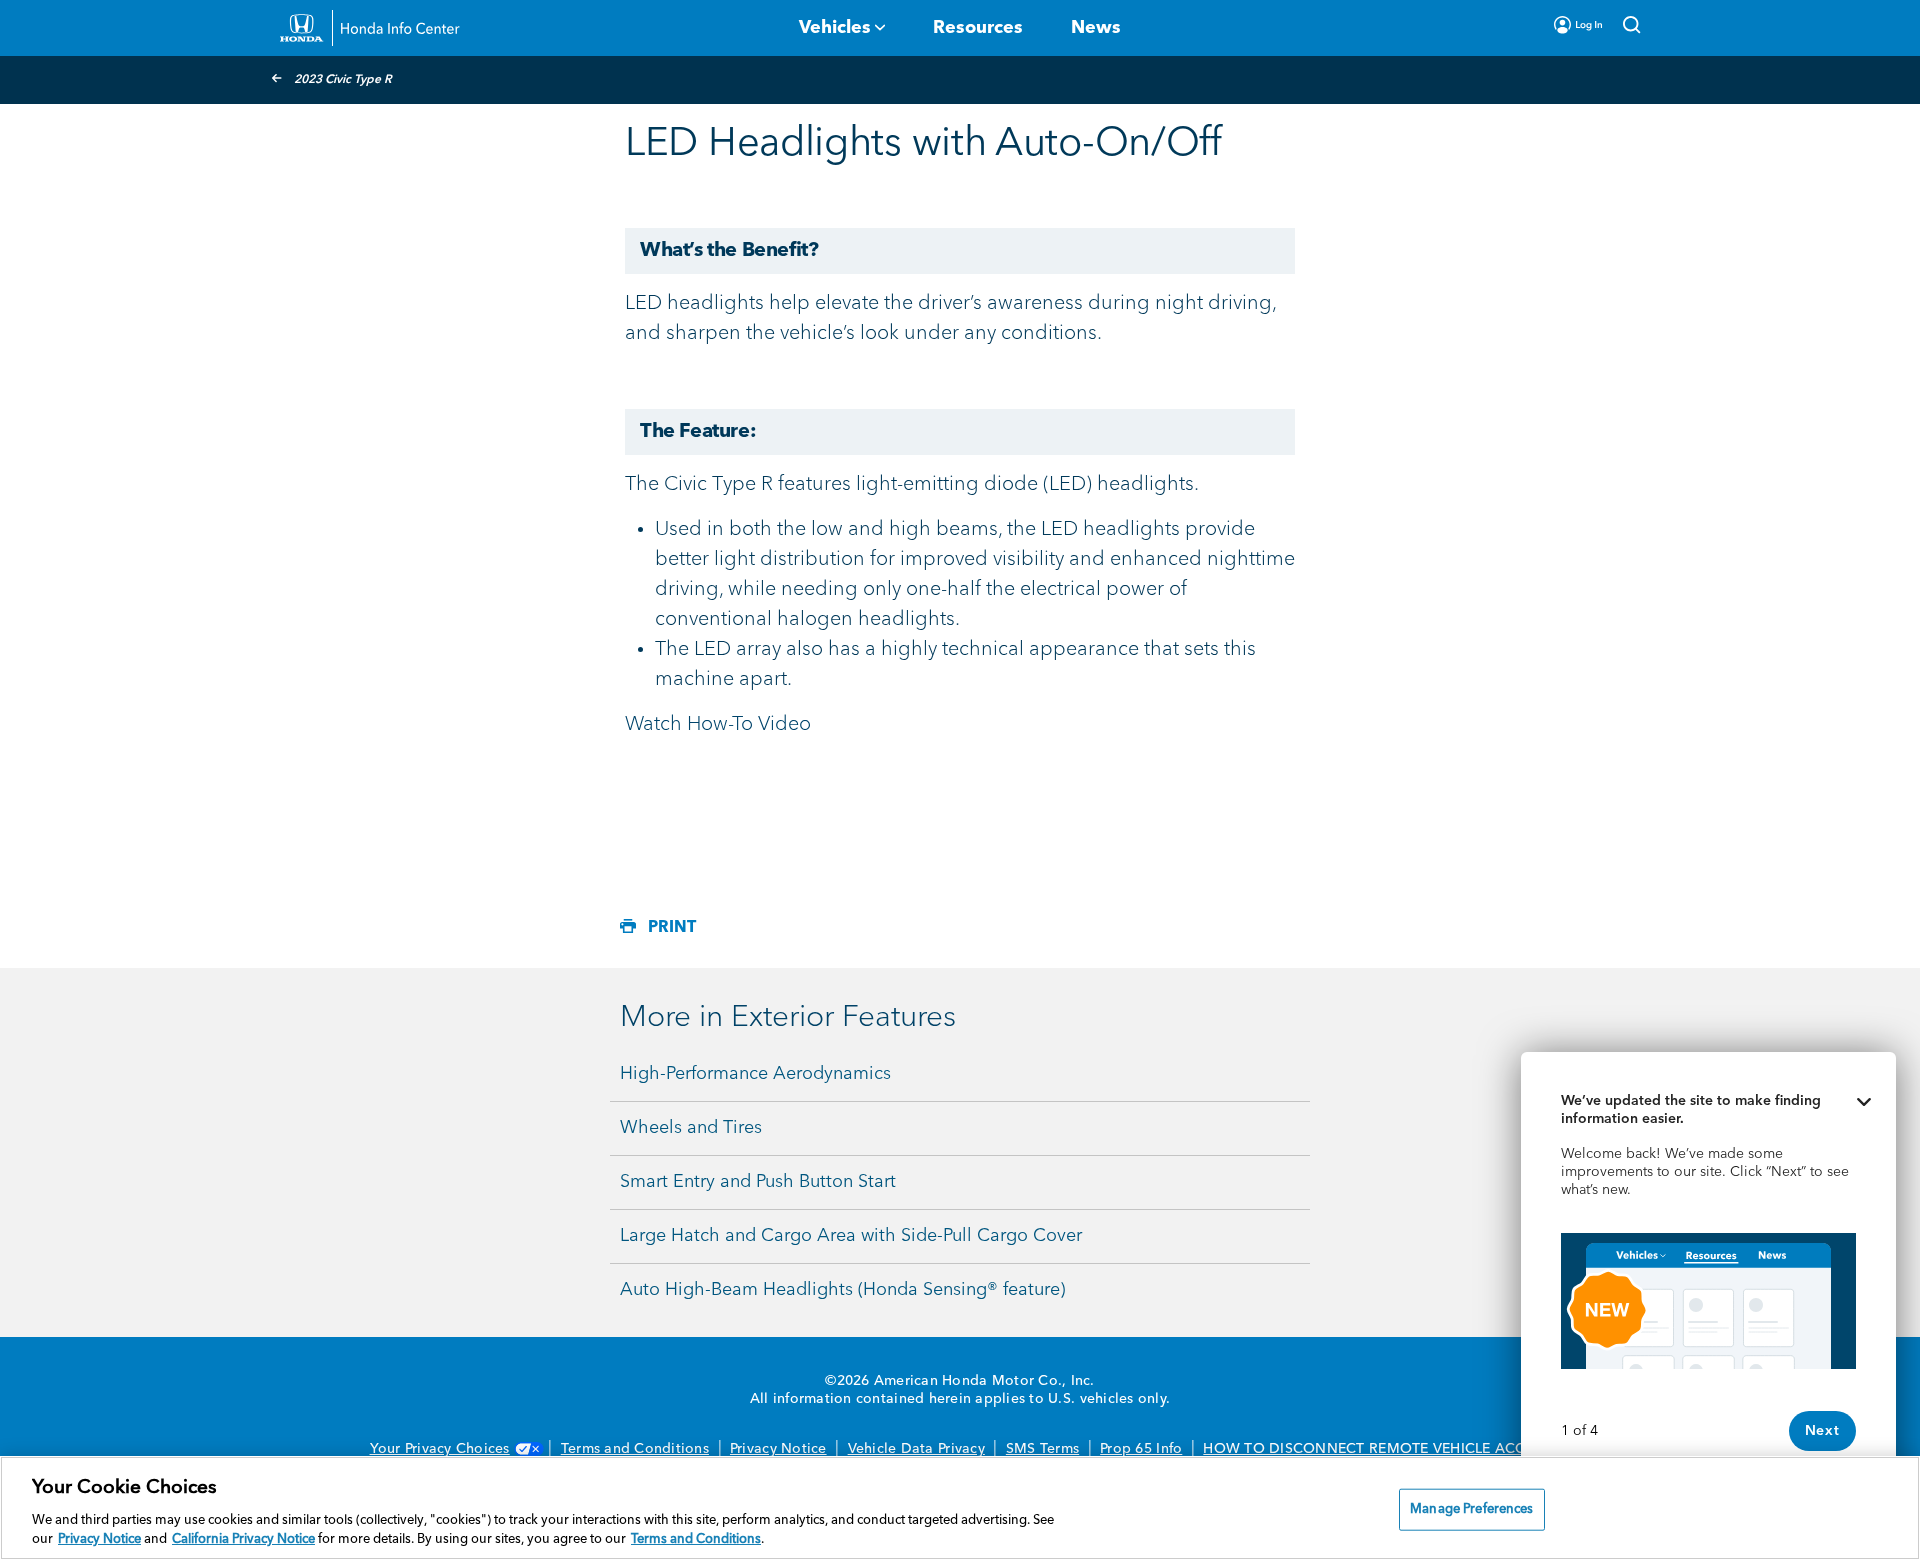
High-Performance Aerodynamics (755, 1074)
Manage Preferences (1471, 1509)
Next (1822, 1431)
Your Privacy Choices (440, 1449)
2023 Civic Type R (343, 80)
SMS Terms (1042, 1449)
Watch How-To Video (718, 725)
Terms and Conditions (635, 1449)
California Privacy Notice (243, 1539)
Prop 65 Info (1141, 1449)
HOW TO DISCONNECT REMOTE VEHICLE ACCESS (1376, 1449)
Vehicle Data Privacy (916, 1449)
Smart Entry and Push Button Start (758, 1182)
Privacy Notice (778, 1449)
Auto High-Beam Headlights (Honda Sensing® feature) (842, 1290)
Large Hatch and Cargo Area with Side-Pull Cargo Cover (851, 1236)
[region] (960, 1508)
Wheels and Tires (691, 1128)
